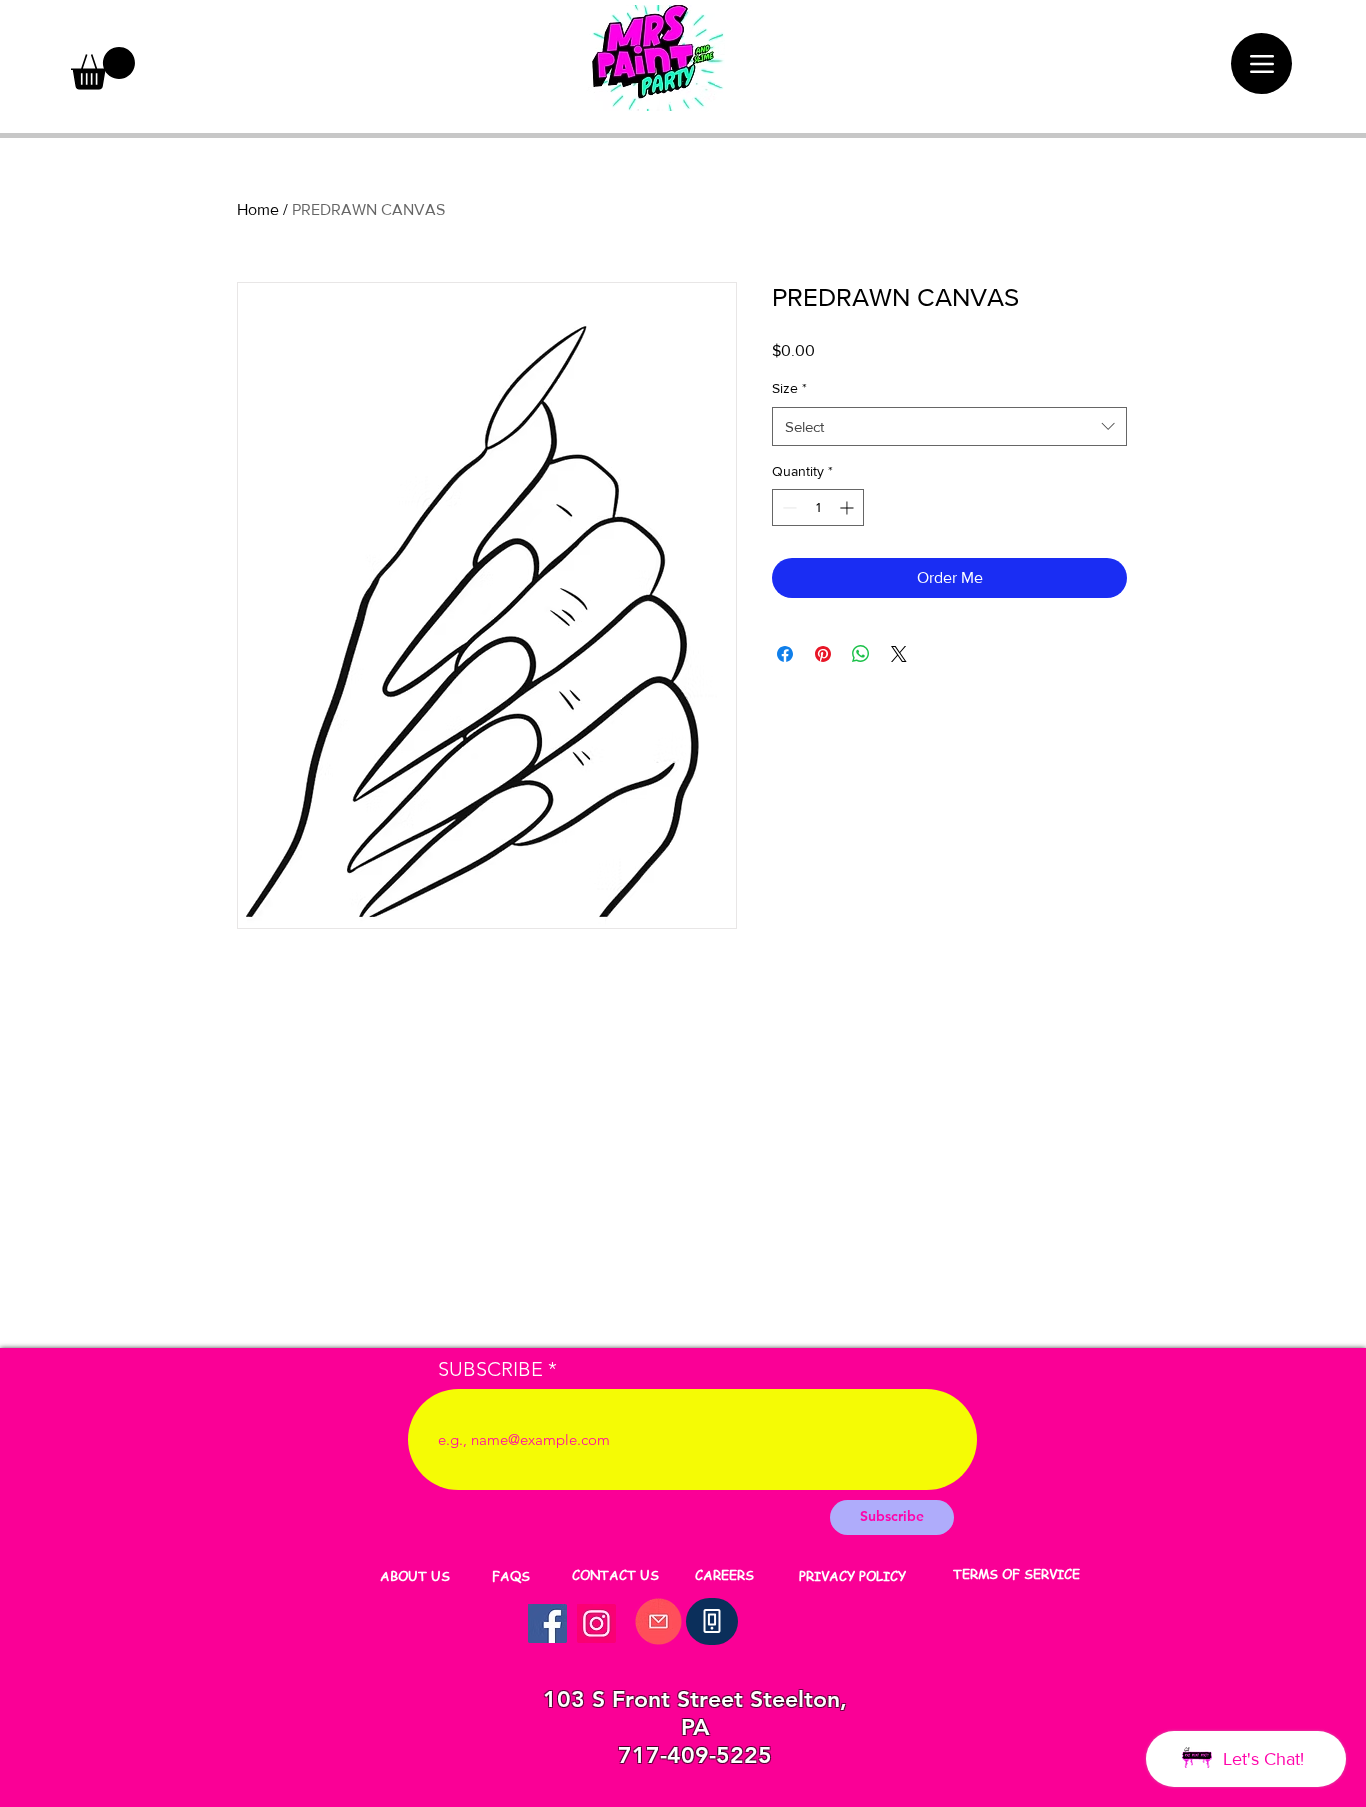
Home (258, 209)
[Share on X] (899, 654)
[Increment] (848, 507)
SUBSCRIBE (490, 1369)
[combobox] (949, 426)
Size (789, 388)
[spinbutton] (818, 507)
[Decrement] (787, 507)
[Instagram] (596, 1623)
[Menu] (1261, 63)
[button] (103, 68)
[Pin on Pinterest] (823, 654)
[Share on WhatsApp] (861, 654)
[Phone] (712, 1621)
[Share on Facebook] (785, 654)
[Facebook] (547, 1623)
